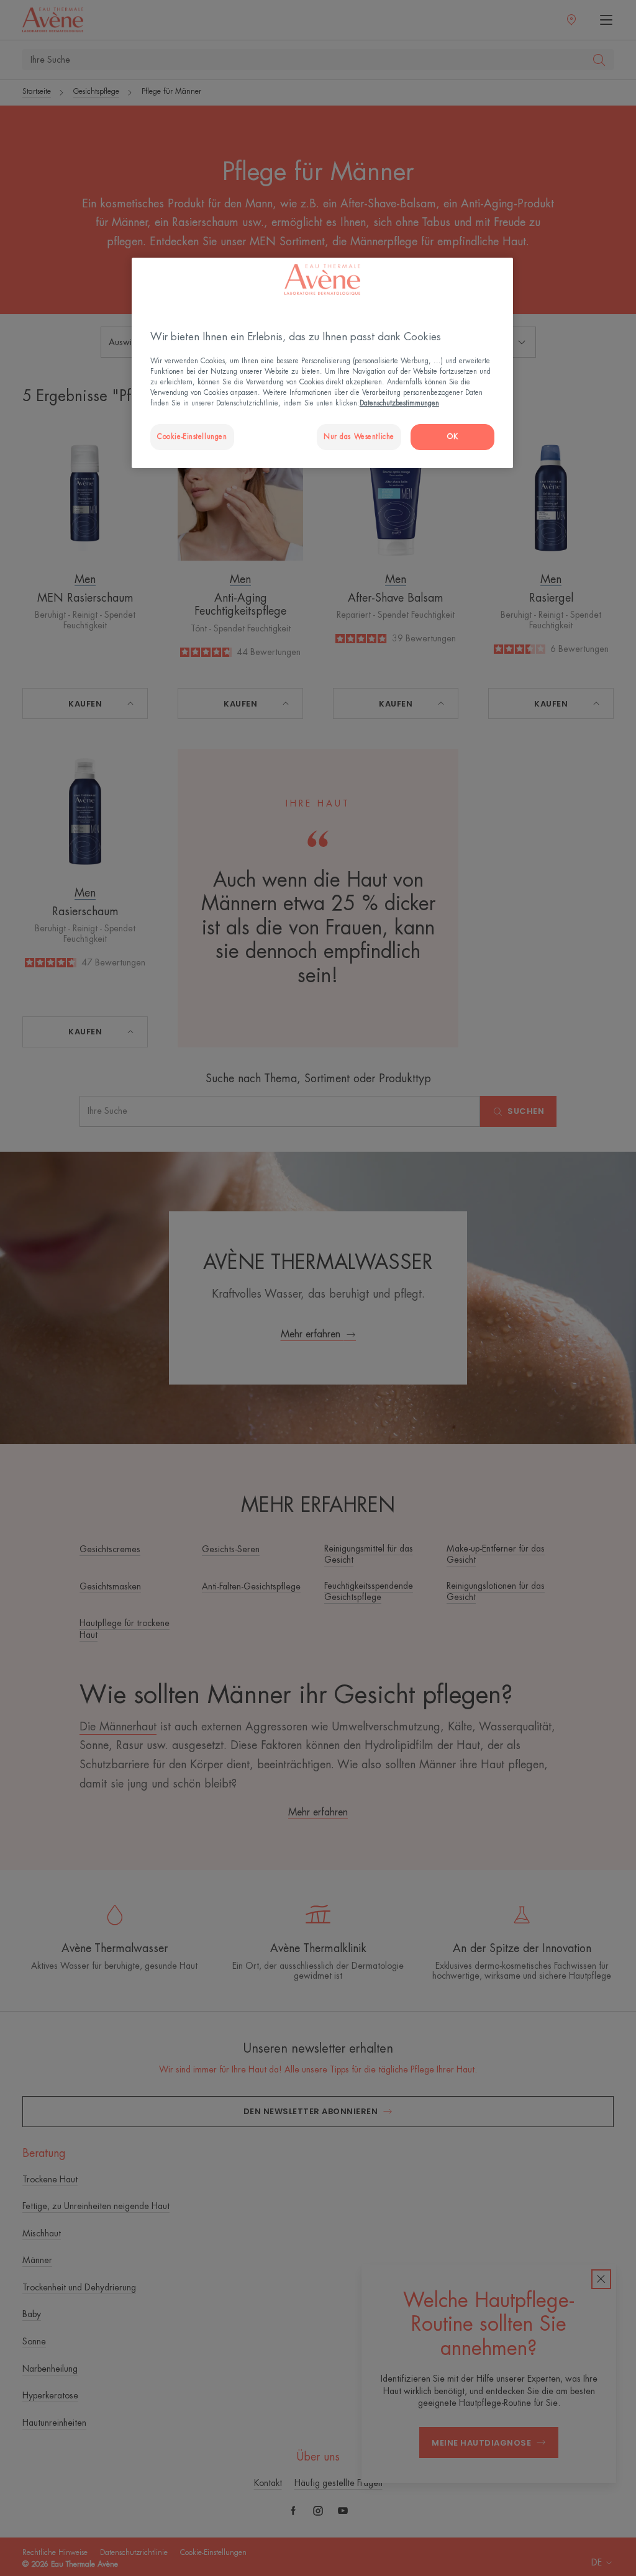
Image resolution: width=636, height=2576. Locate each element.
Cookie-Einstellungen (192, 437)
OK (452, 437)
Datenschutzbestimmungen (399, 403)
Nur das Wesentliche (359, 437)
